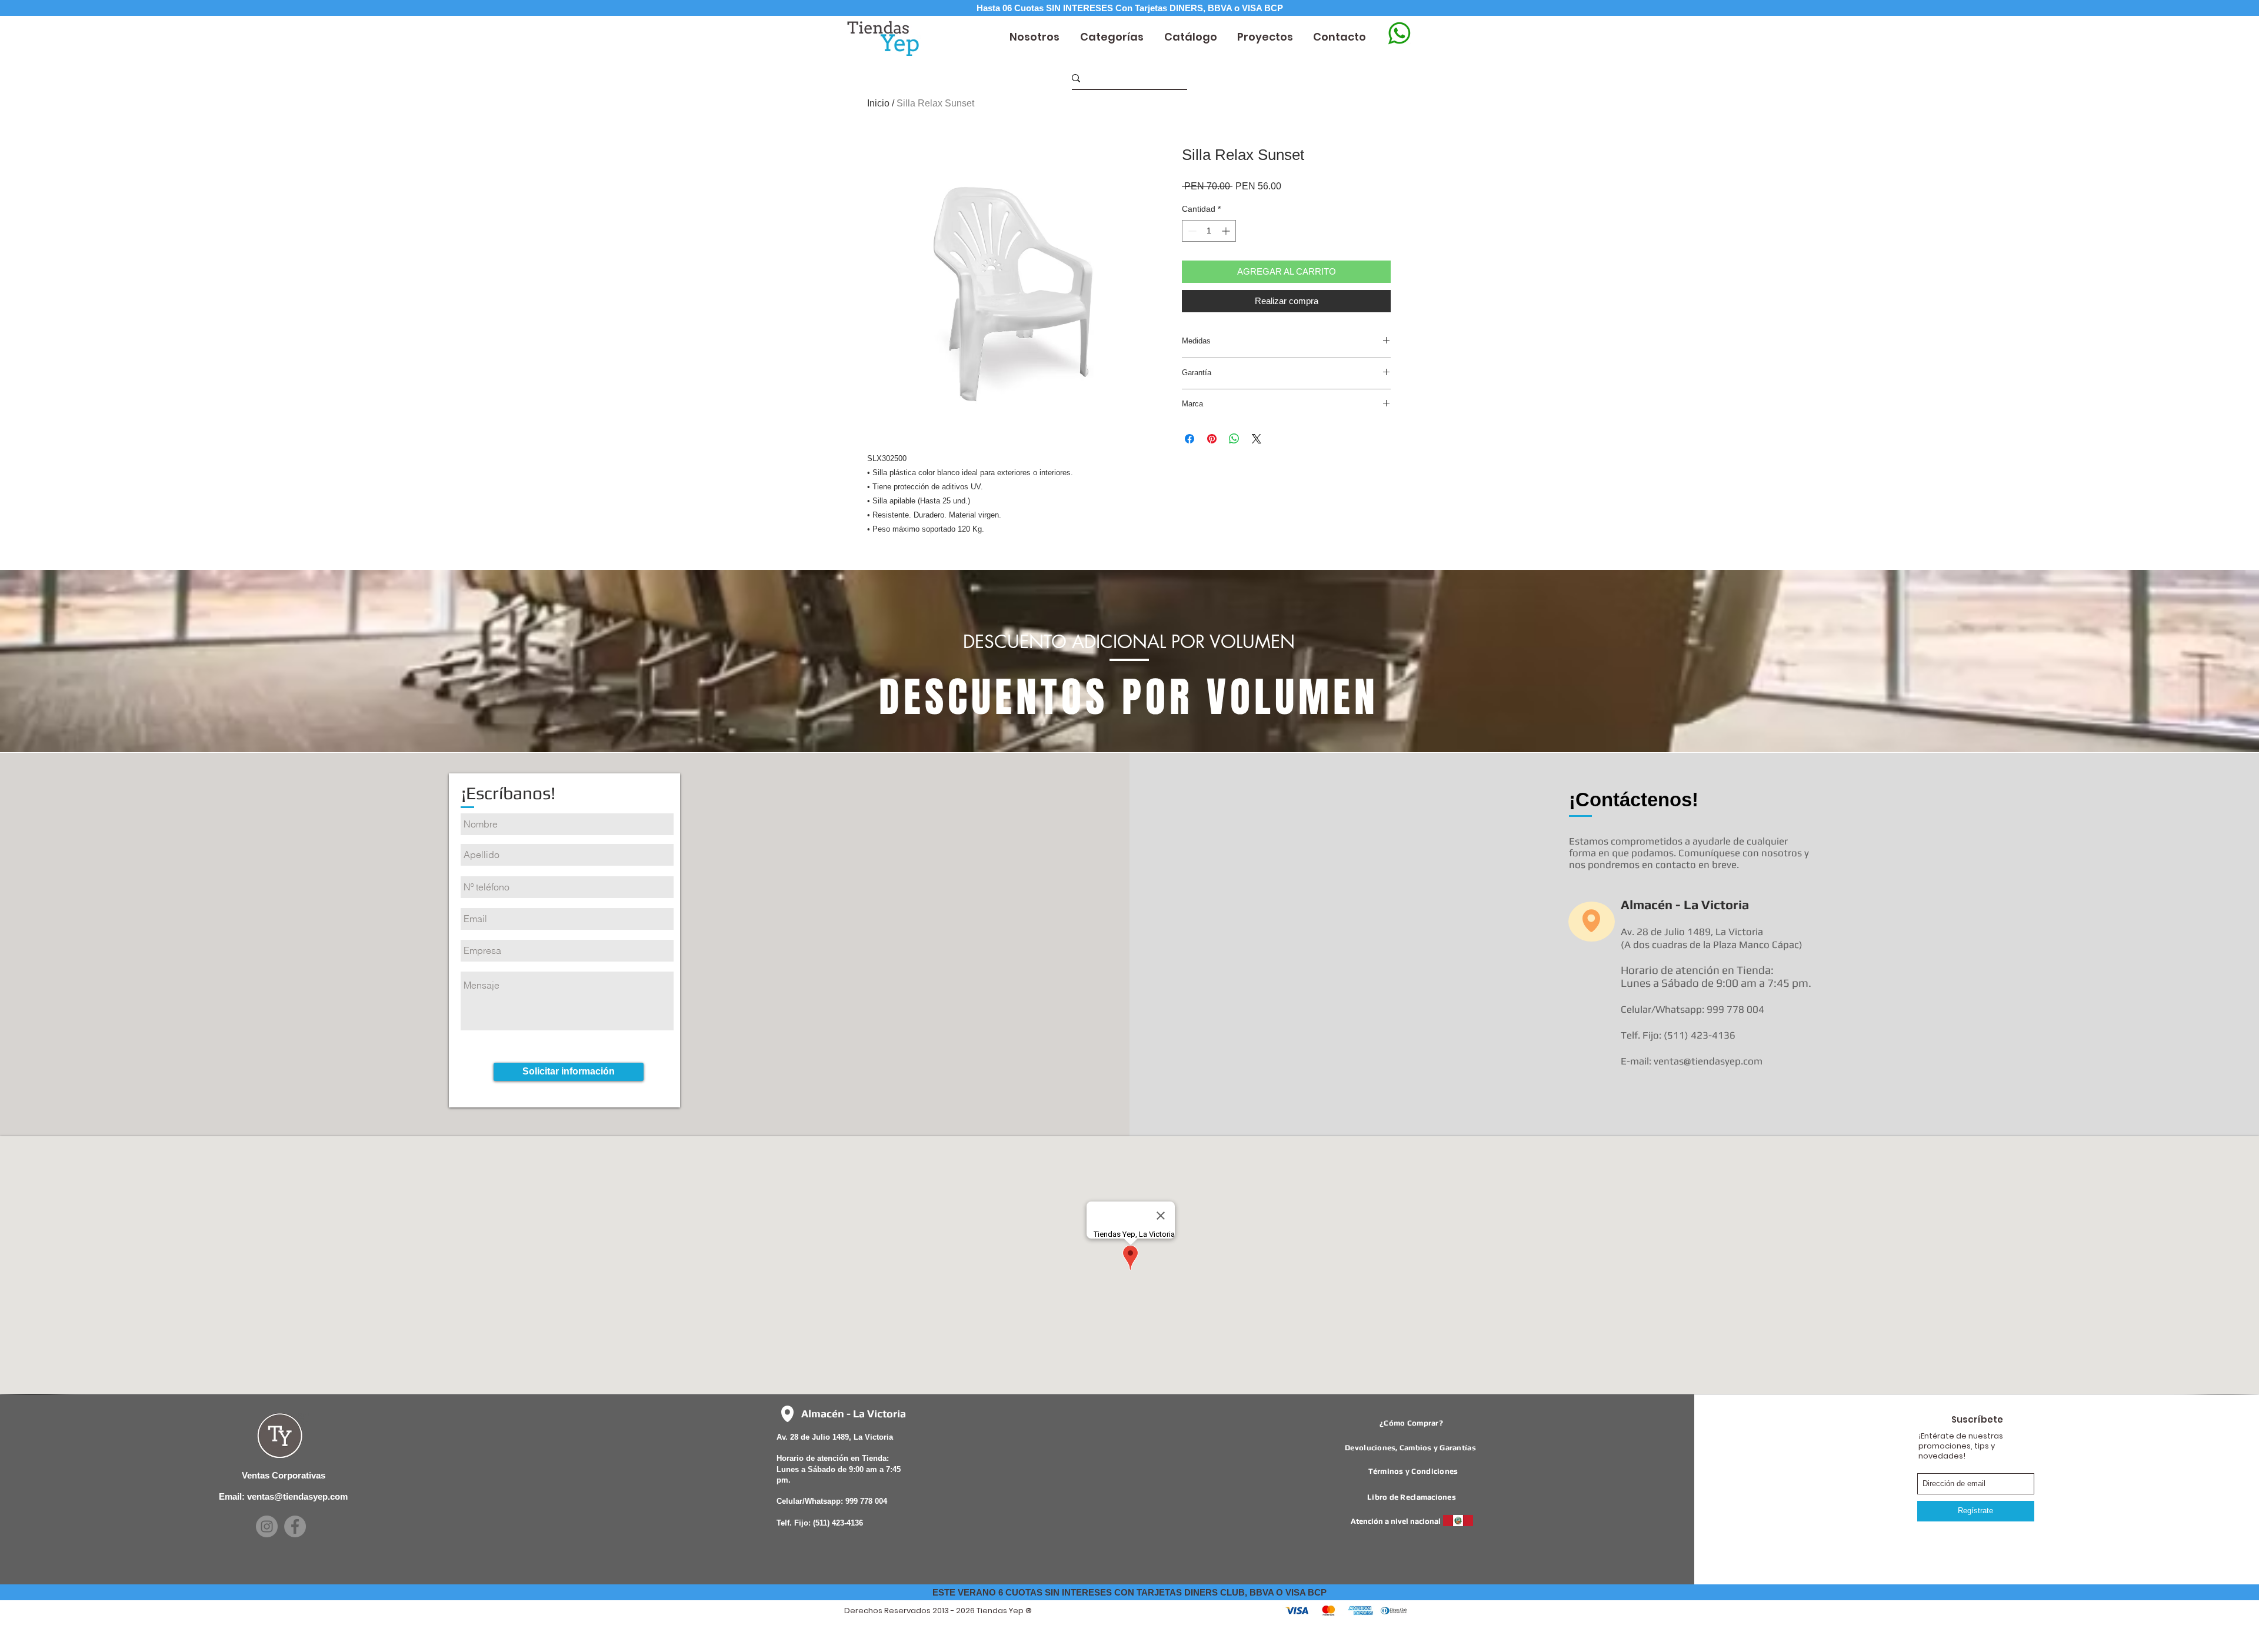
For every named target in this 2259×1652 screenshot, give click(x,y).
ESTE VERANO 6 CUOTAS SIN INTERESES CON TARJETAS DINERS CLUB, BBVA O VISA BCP (1129, 1592)
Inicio (878, 103)
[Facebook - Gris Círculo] (295, 1526)
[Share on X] (1257, 439)
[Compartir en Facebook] (1190, 439)
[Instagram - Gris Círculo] (267, 1526)
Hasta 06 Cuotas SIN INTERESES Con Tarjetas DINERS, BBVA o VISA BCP (1130, 8)
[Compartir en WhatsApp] (1234, 439)
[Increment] (1227, 231)
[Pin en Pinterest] (1212, 439)
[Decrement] (1191, 231)
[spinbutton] (1209, 231)
